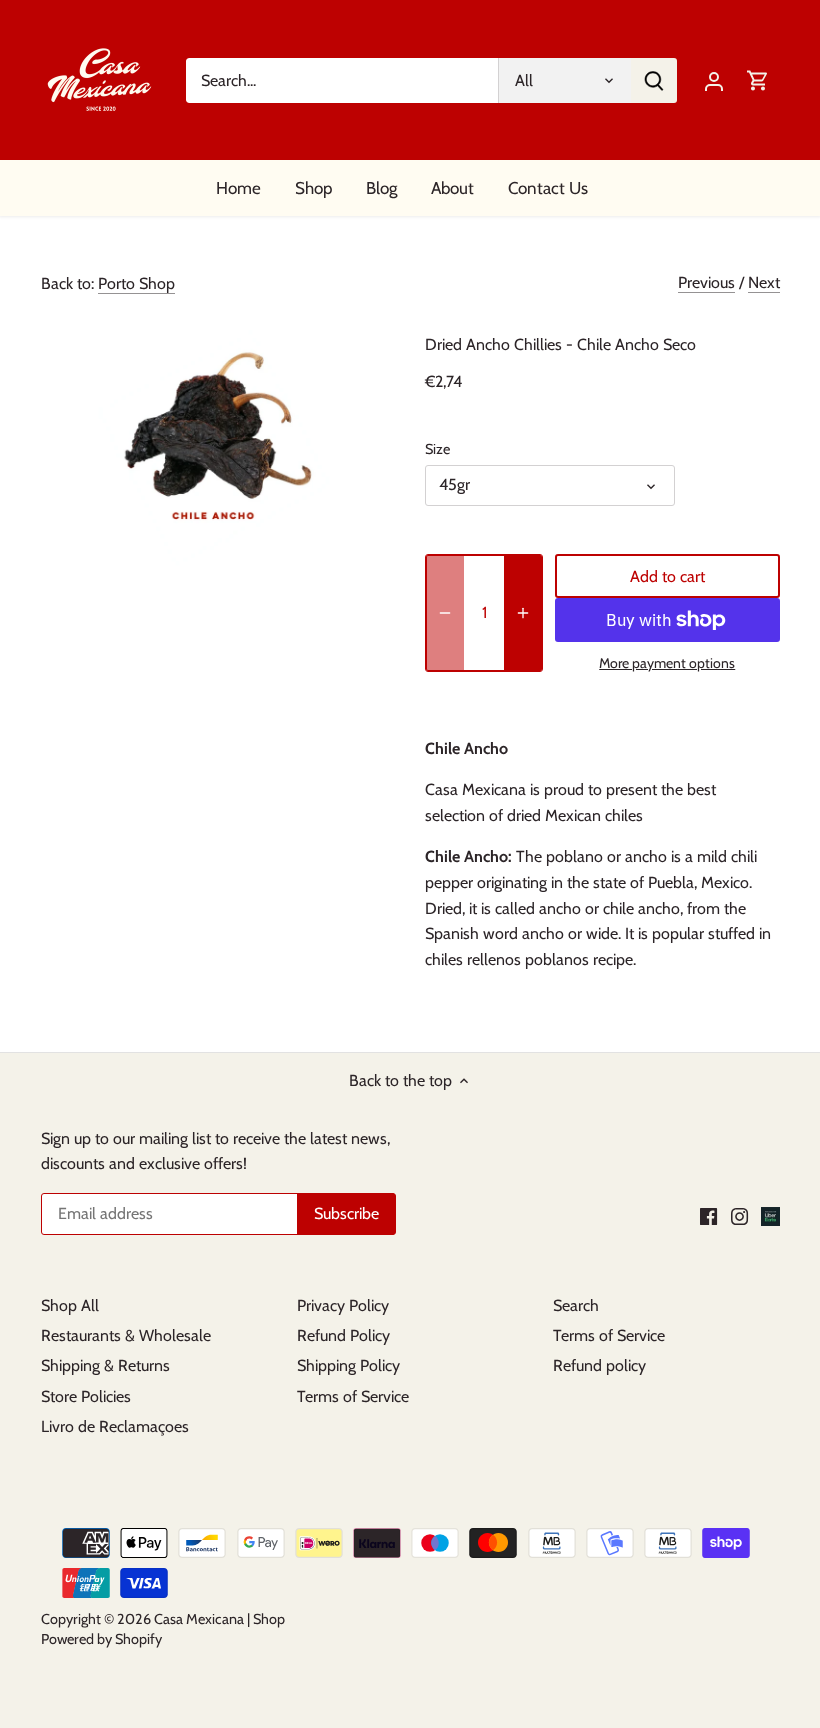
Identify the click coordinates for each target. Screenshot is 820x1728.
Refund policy (599, 1365)
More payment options (667, 663)
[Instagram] (739, 1215)
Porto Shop (136, 283)
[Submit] (654, 80)
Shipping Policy (348, 1365)
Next (764, 282)
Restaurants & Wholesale (126, 1335)
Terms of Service (353, 1396)
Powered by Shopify (101, 1639)
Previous (706, 282)
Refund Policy (343, 1335)
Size (437, 449)
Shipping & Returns (105, 1365)
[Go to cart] (758, 80)
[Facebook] (708, 1215)
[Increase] (523, 612)
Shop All (70, 1305)
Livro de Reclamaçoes (115, 1426)
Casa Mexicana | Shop (219, 1619)
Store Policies (86, 1396)
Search (576, 1305)
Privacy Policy (343, 1305)
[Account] (714, 80)
